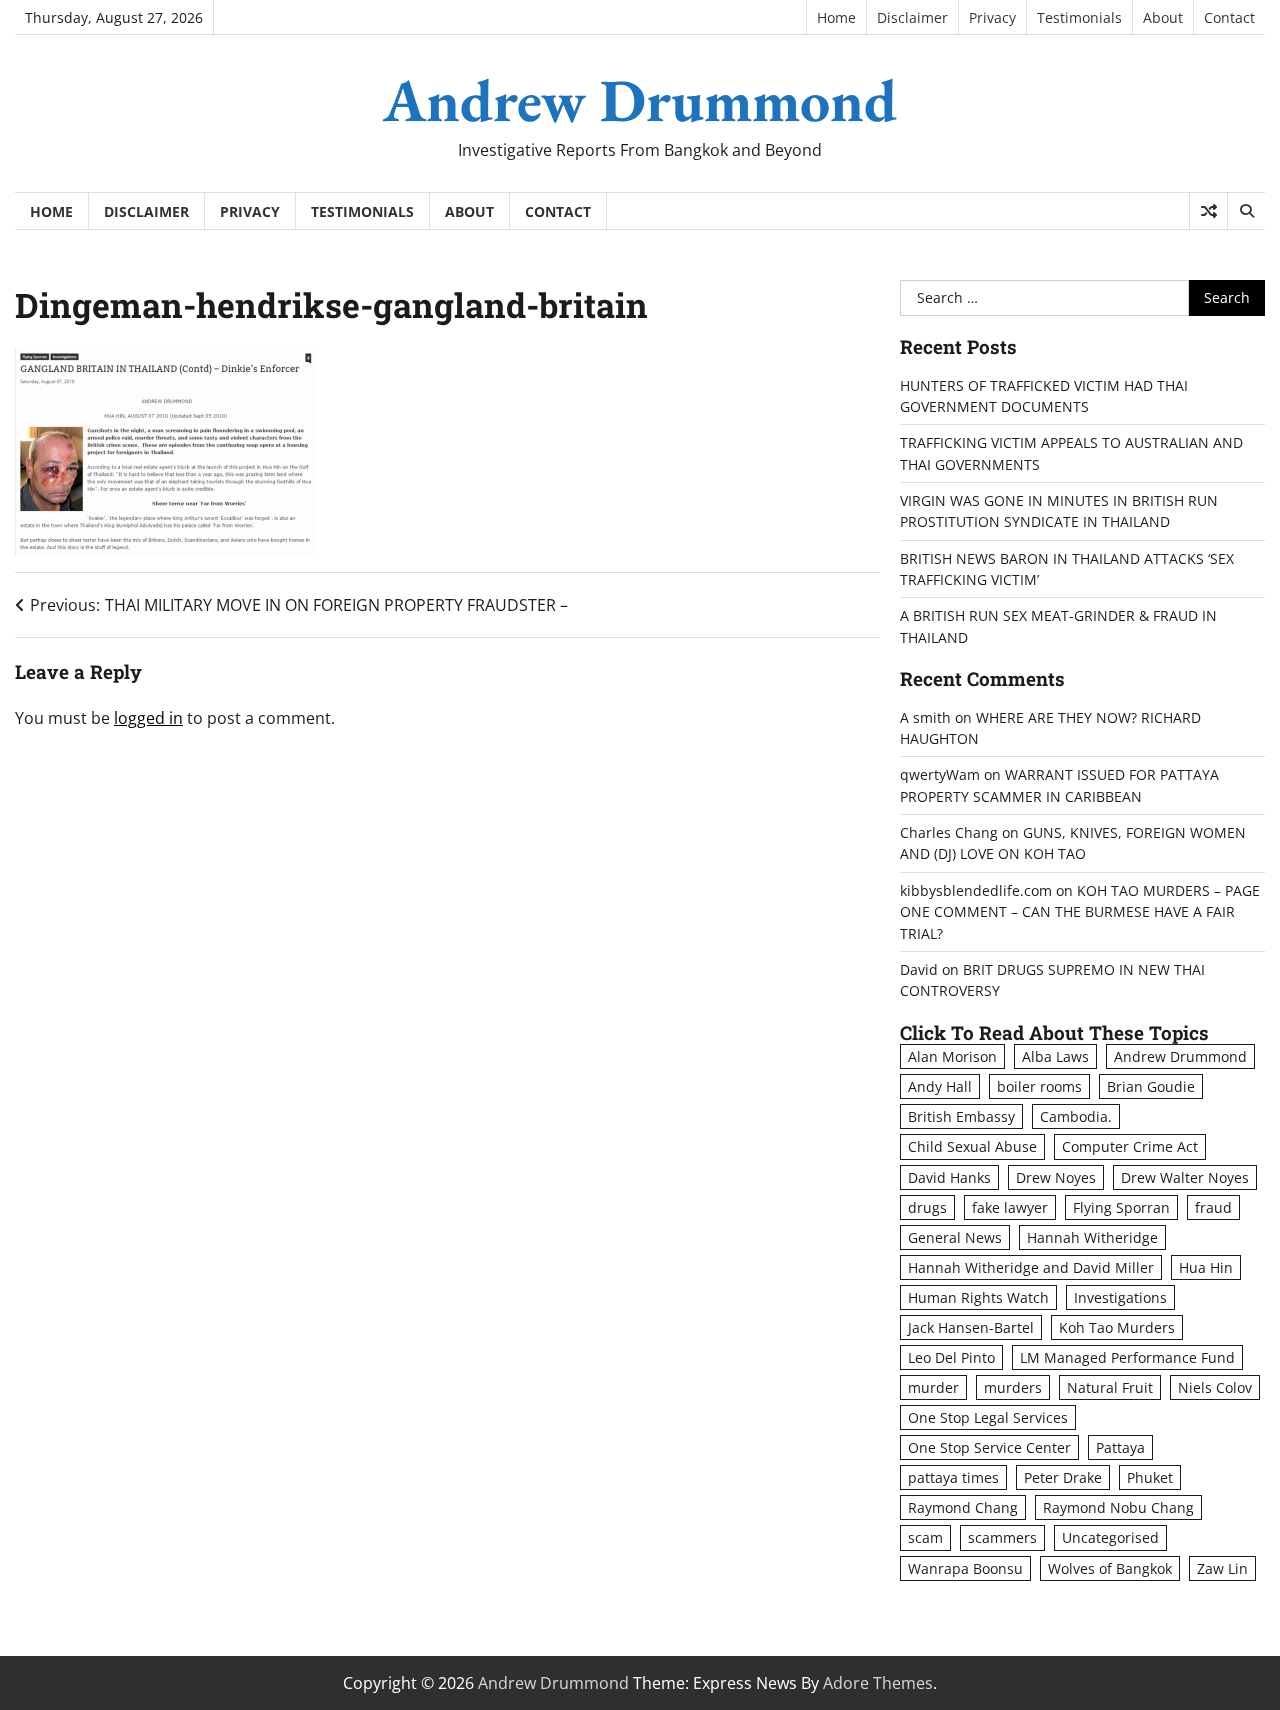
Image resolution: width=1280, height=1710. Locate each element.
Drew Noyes (1056, 1177)
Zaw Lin (1222, 1568)
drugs (927, 1207)
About (1163, 17)
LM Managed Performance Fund (1127, 1357)
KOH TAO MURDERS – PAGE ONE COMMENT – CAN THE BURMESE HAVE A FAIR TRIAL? (1080, 912)
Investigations (1120, 1297)
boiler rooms (1039, 1086)
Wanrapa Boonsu (965, 1568)
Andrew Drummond (640, 100)
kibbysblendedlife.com (976, 890)
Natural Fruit (1110, 1387)
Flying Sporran (1121, 1207)
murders (1013, 1387)
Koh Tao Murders (1117, 1327)
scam (925, 1537)
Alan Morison (952, 1056)
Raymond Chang (963, 1507)
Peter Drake (1063, 1477)
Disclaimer (912, 17)
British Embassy (961, 1116)
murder (933, 1387)
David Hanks (949, 1177)
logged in (148, 718)
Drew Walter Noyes (1185, 1177)
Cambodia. (1076, 1116)
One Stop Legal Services (988, 1417)
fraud (1213, 1207)
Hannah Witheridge (1092, 1237)
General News (955, 1237)
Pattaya (1120, 1447)
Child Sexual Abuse (972, 1146)
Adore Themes (878, 1683)
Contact (1229, 17)
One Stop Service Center (989, 1447)
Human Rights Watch (978, 1297)
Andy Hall (940, 1086)
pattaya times (953, 1477)
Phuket (1150, 1477)
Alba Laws (1055, 1056)
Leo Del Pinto (951, 1357)
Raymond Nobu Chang (1118, 1507)
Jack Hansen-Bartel (971, 1327)
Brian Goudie (1151, 1086)
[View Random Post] (1208, 211)
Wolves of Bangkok (1110, 1568)
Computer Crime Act (1130, 1146)
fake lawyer (1010, 1207)
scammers (1002, 1537)
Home (836, 17)
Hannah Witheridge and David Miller (1031, 1267)
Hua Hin (1206, 1267)
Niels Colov (1215, 1387)
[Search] (1246, 211)
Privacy (992, 17)
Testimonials (1079, 17)
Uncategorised (1110, 1537)
